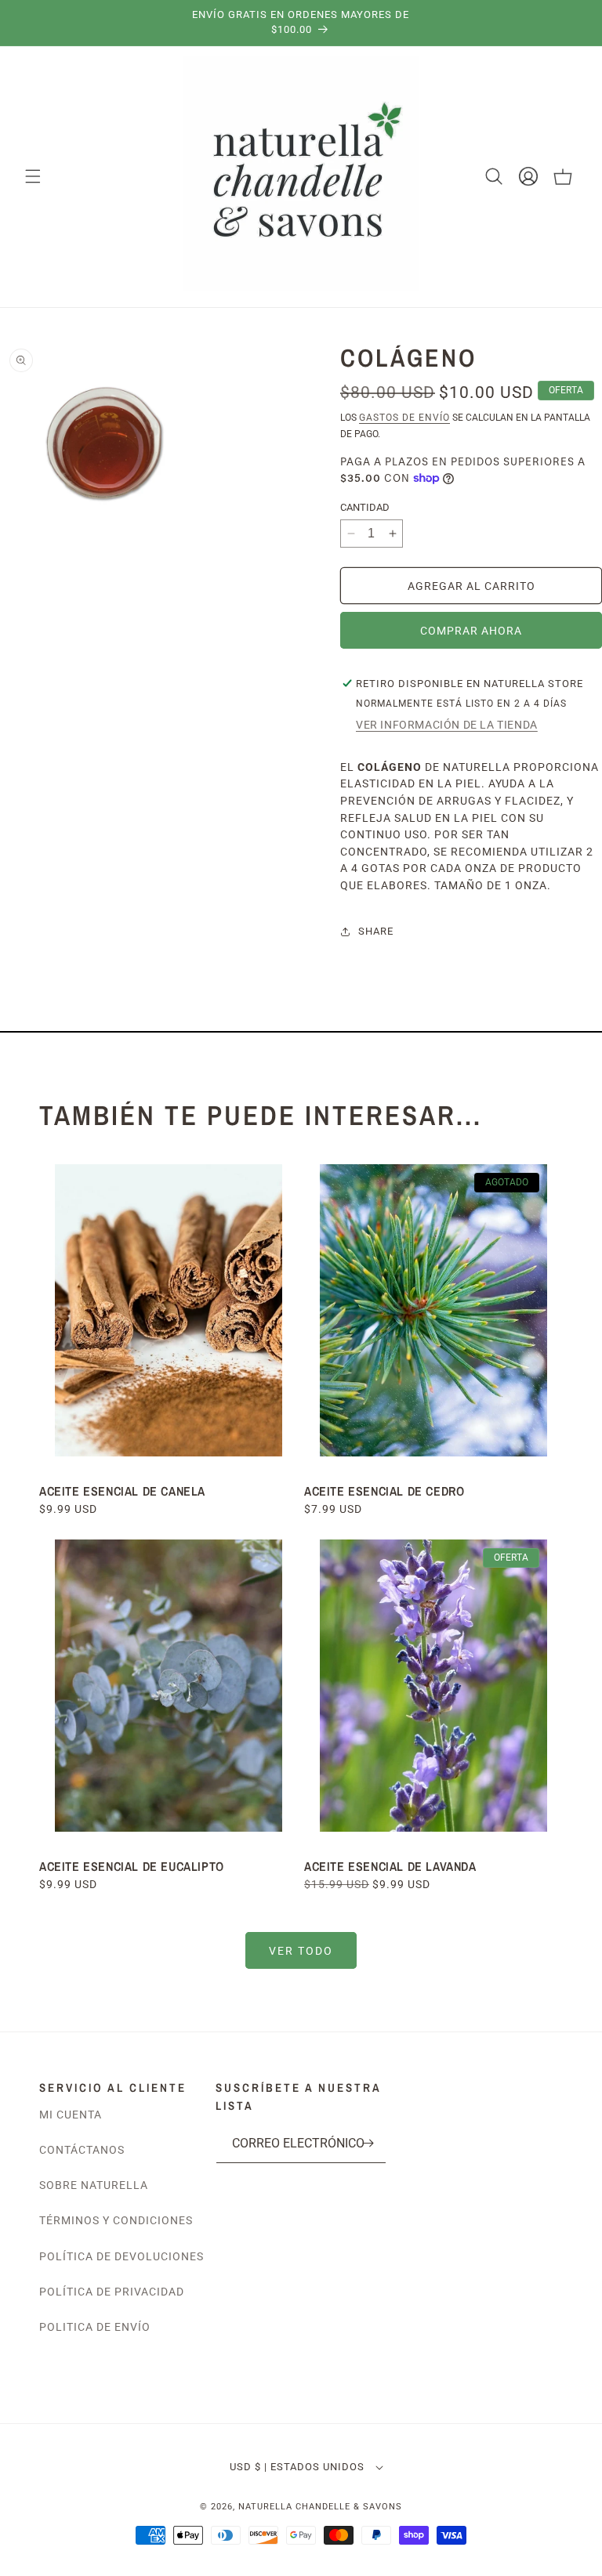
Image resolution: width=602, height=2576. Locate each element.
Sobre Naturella (94, 2185)
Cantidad (365, 507)
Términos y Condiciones (116, 2220)
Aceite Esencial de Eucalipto (133, 1866)
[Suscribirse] (368, 2143)
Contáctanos (82, 2150)
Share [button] (376, 931)
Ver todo (301, 1951)
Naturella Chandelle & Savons (320, 2507)
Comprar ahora (471, 631)
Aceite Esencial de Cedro (384, 1491)
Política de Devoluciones (121, 2256)
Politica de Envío (95, 2327)
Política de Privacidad (112, 2292)
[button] (33, 176)
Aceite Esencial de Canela (122, 1491)
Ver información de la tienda (447, 725)
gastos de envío (404, 418)
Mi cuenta (71, 2115)
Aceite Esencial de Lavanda (390, 1866)
